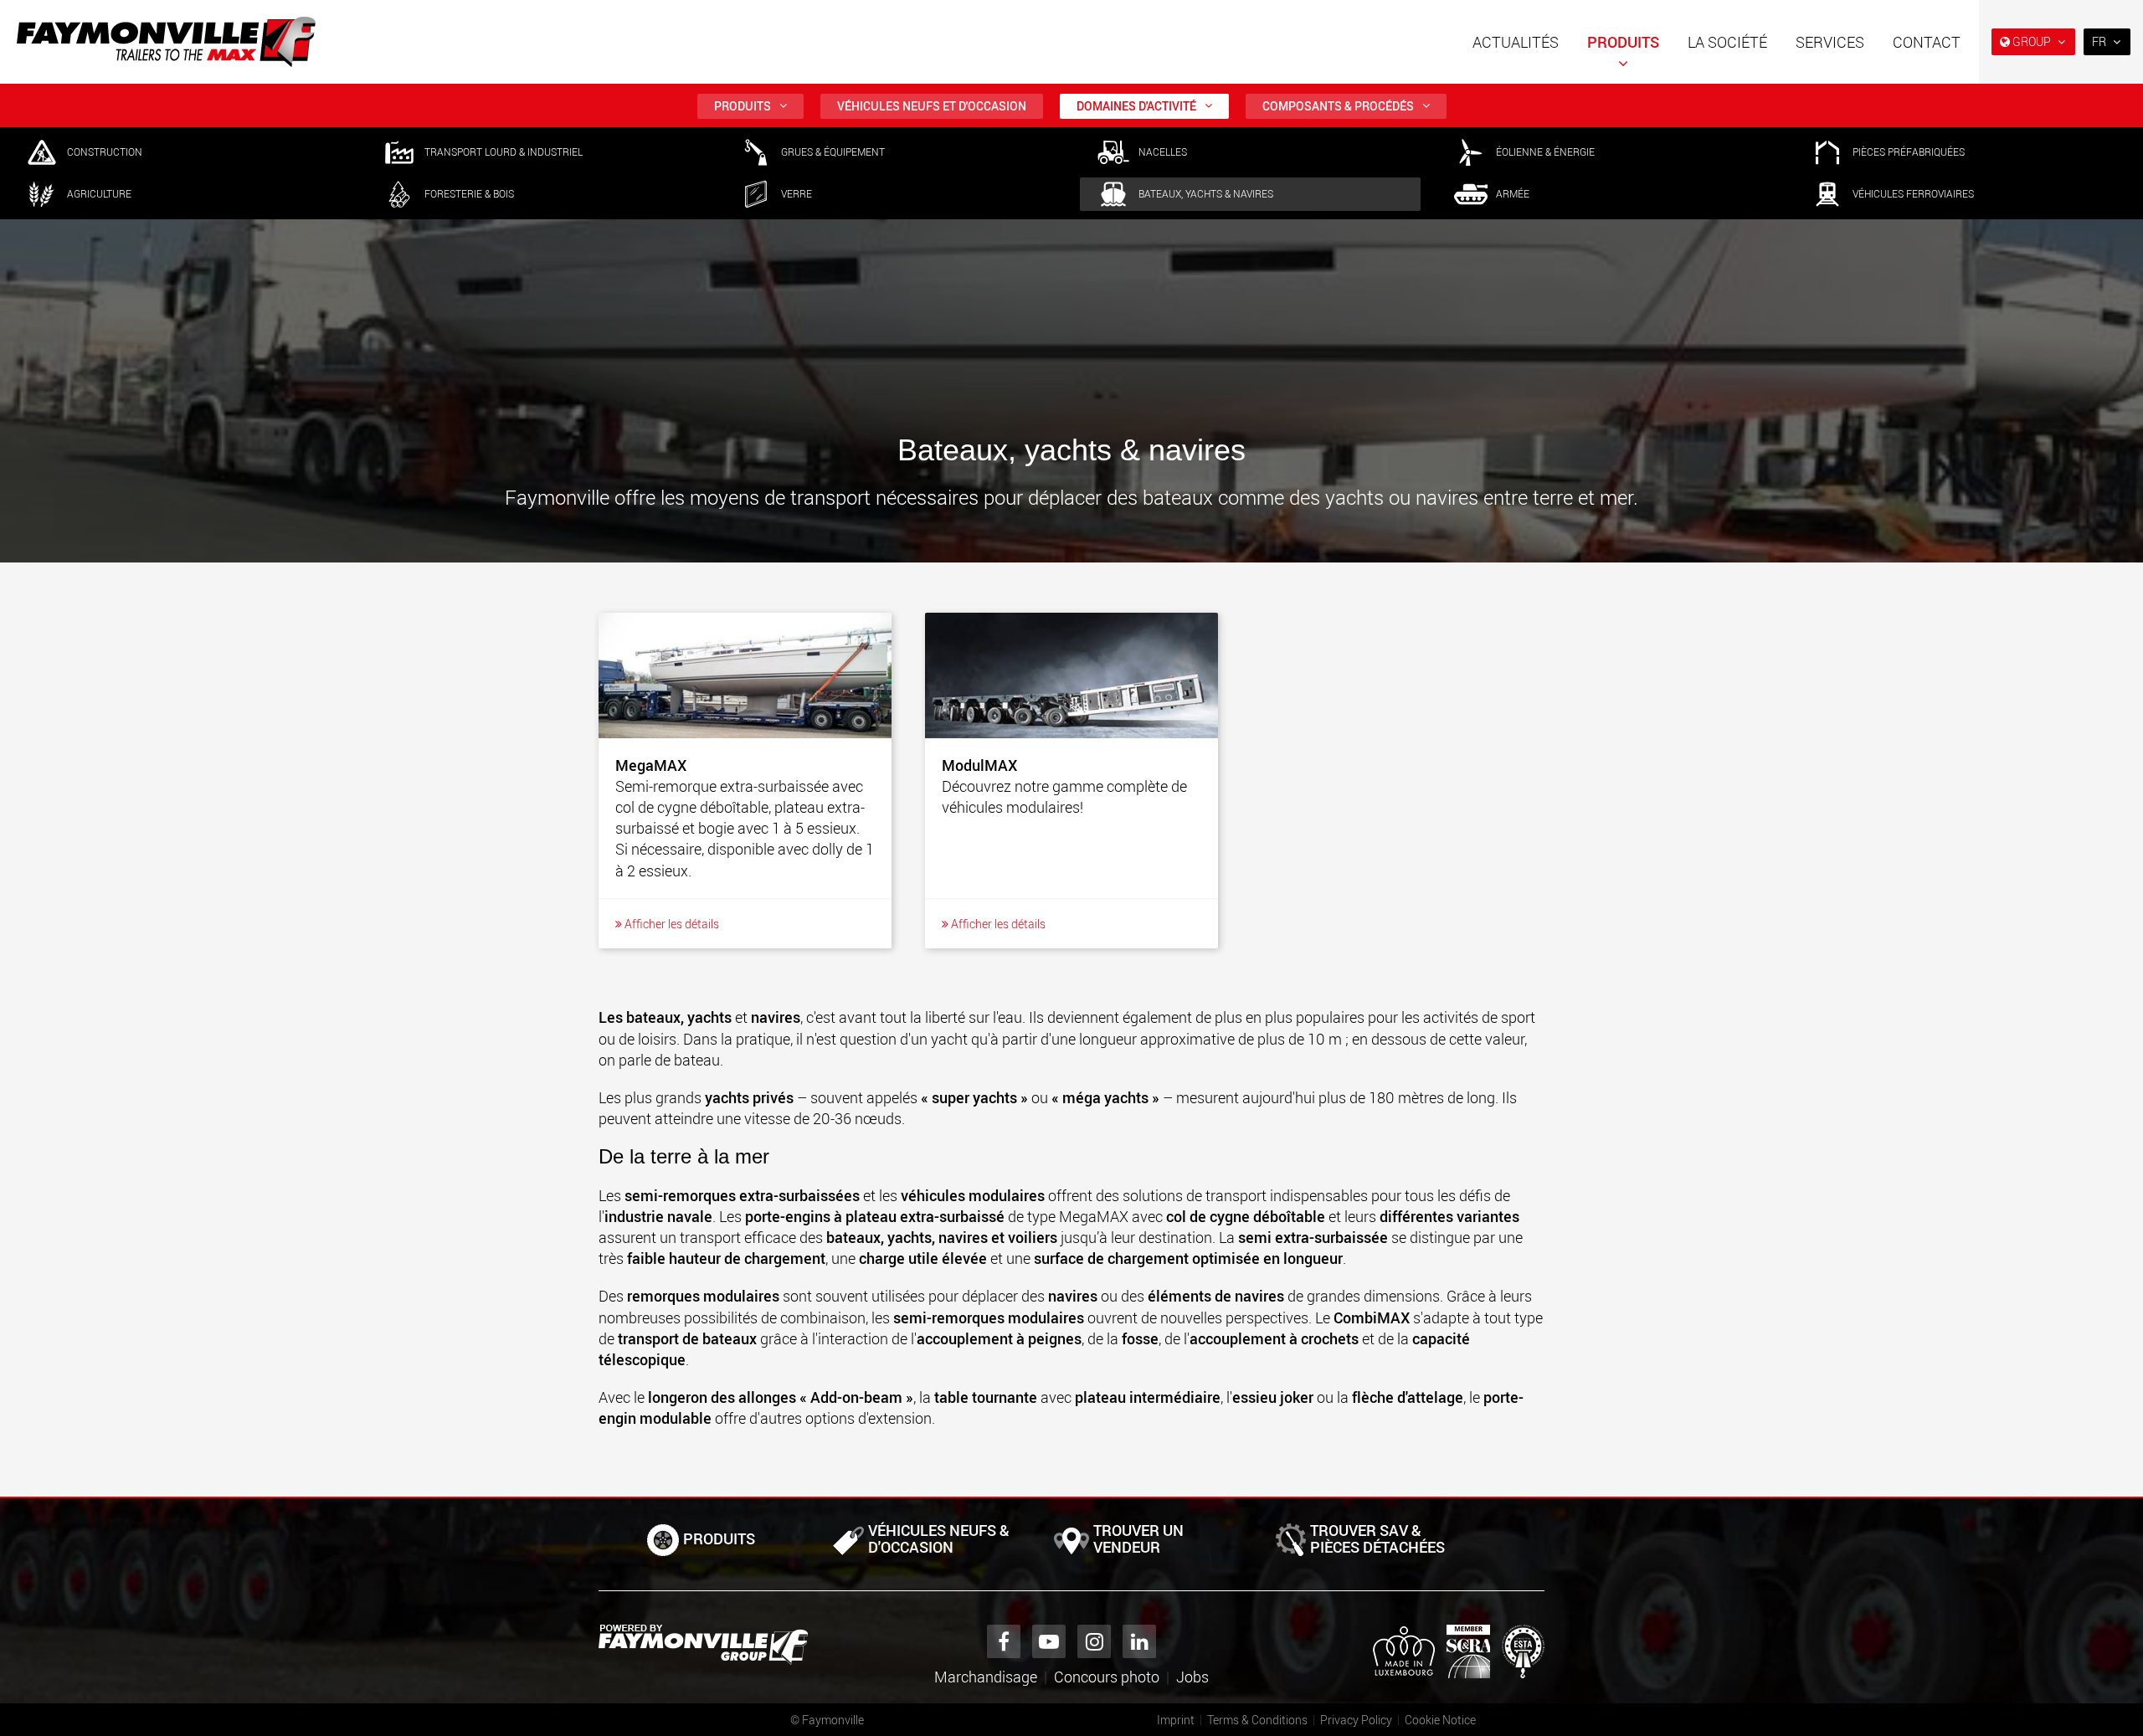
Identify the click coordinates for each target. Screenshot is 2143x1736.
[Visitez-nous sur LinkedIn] (1139, 1641)
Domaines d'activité (1136, 106)
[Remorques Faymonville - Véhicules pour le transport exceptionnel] (703, 1645)
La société (1727, 42)
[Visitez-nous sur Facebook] (1004, 1641)
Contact (1927, 42)
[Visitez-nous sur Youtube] (1049, 1641)
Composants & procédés (1338, 106)
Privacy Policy (1356, 1720)
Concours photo (1107, 1677)
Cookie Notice (1440, 1720)
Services (1830, 42)
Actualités (1516, 42)
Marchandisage (986, 1677)
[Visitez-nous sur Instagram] (1094, 1641)
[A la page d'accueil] (166, 42)
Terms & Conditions (1257, 1720)
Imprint (1176, 1720)
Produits (1623, 42)
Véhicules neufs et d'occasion (932, 106)
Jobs (1192, 1677)
